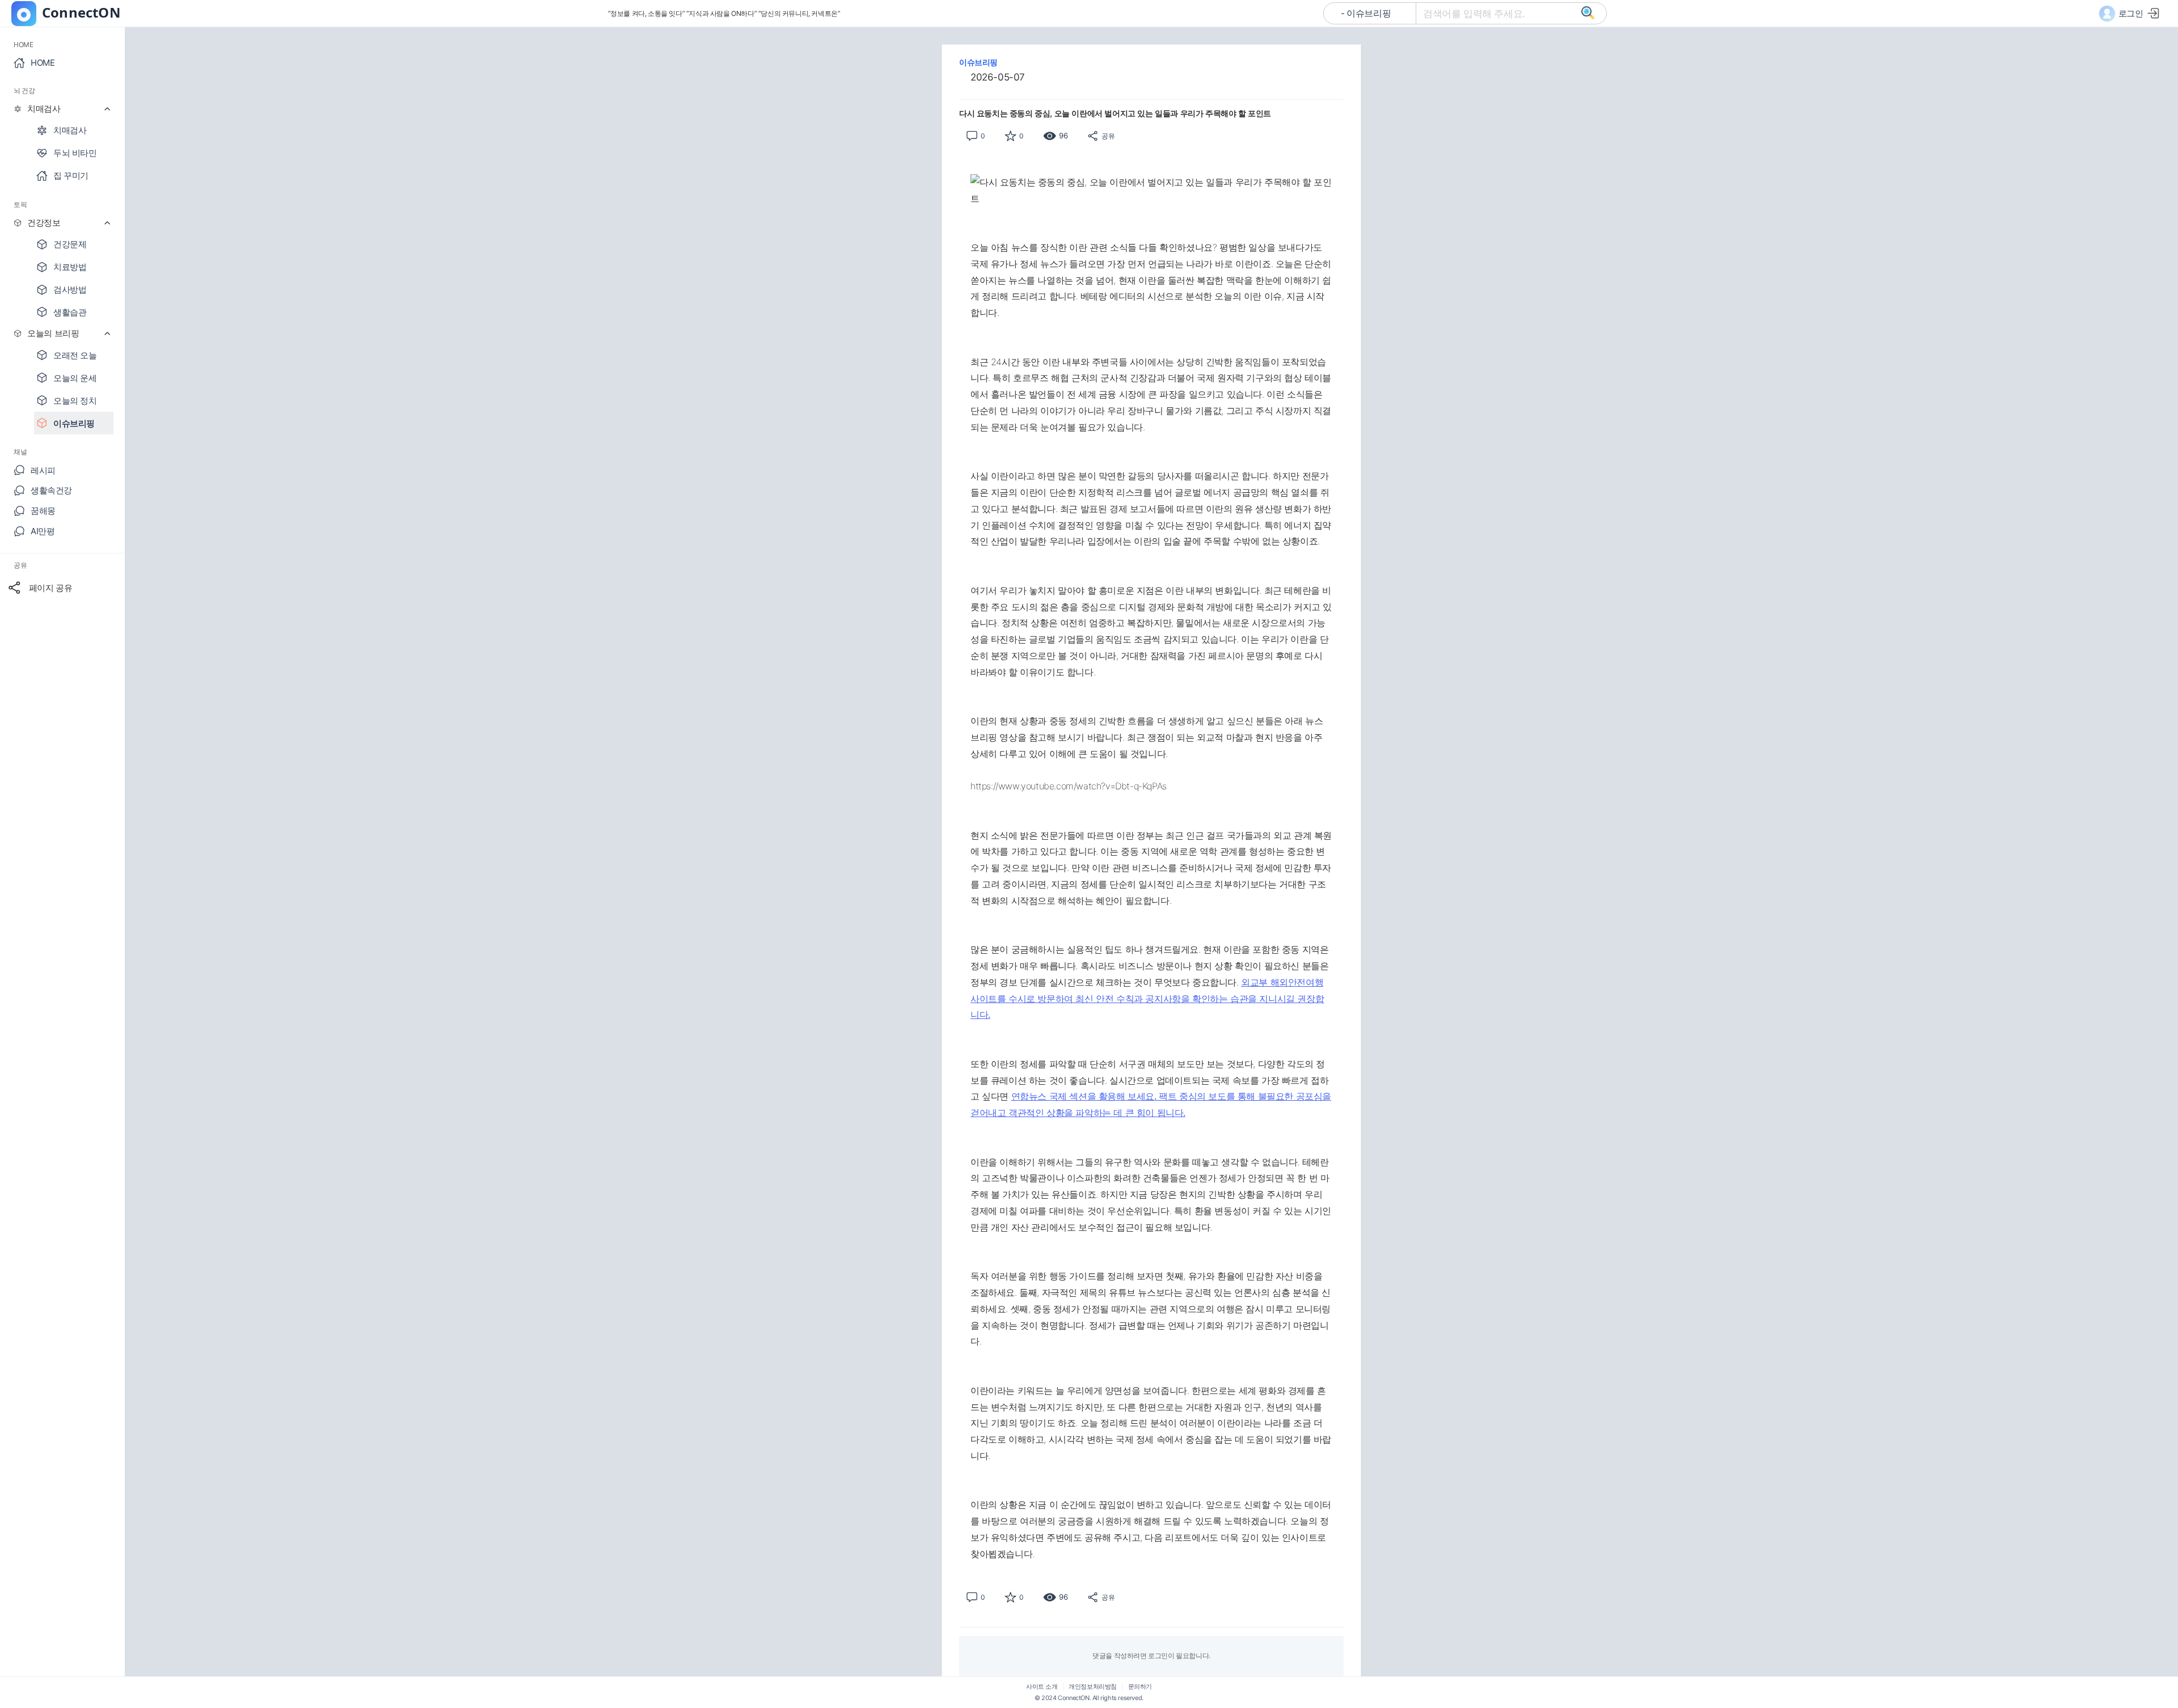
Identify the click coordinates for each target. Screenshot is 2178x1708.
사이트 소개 (1042, 1687)
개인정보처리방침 (1093, 1687)
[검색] (1588, 14)
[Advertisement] (890, 220)
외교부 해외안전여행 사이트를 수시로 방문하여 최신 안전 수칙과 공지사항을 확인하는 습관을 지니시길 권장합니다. (1147, 999)
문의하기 (1140, 1687)
